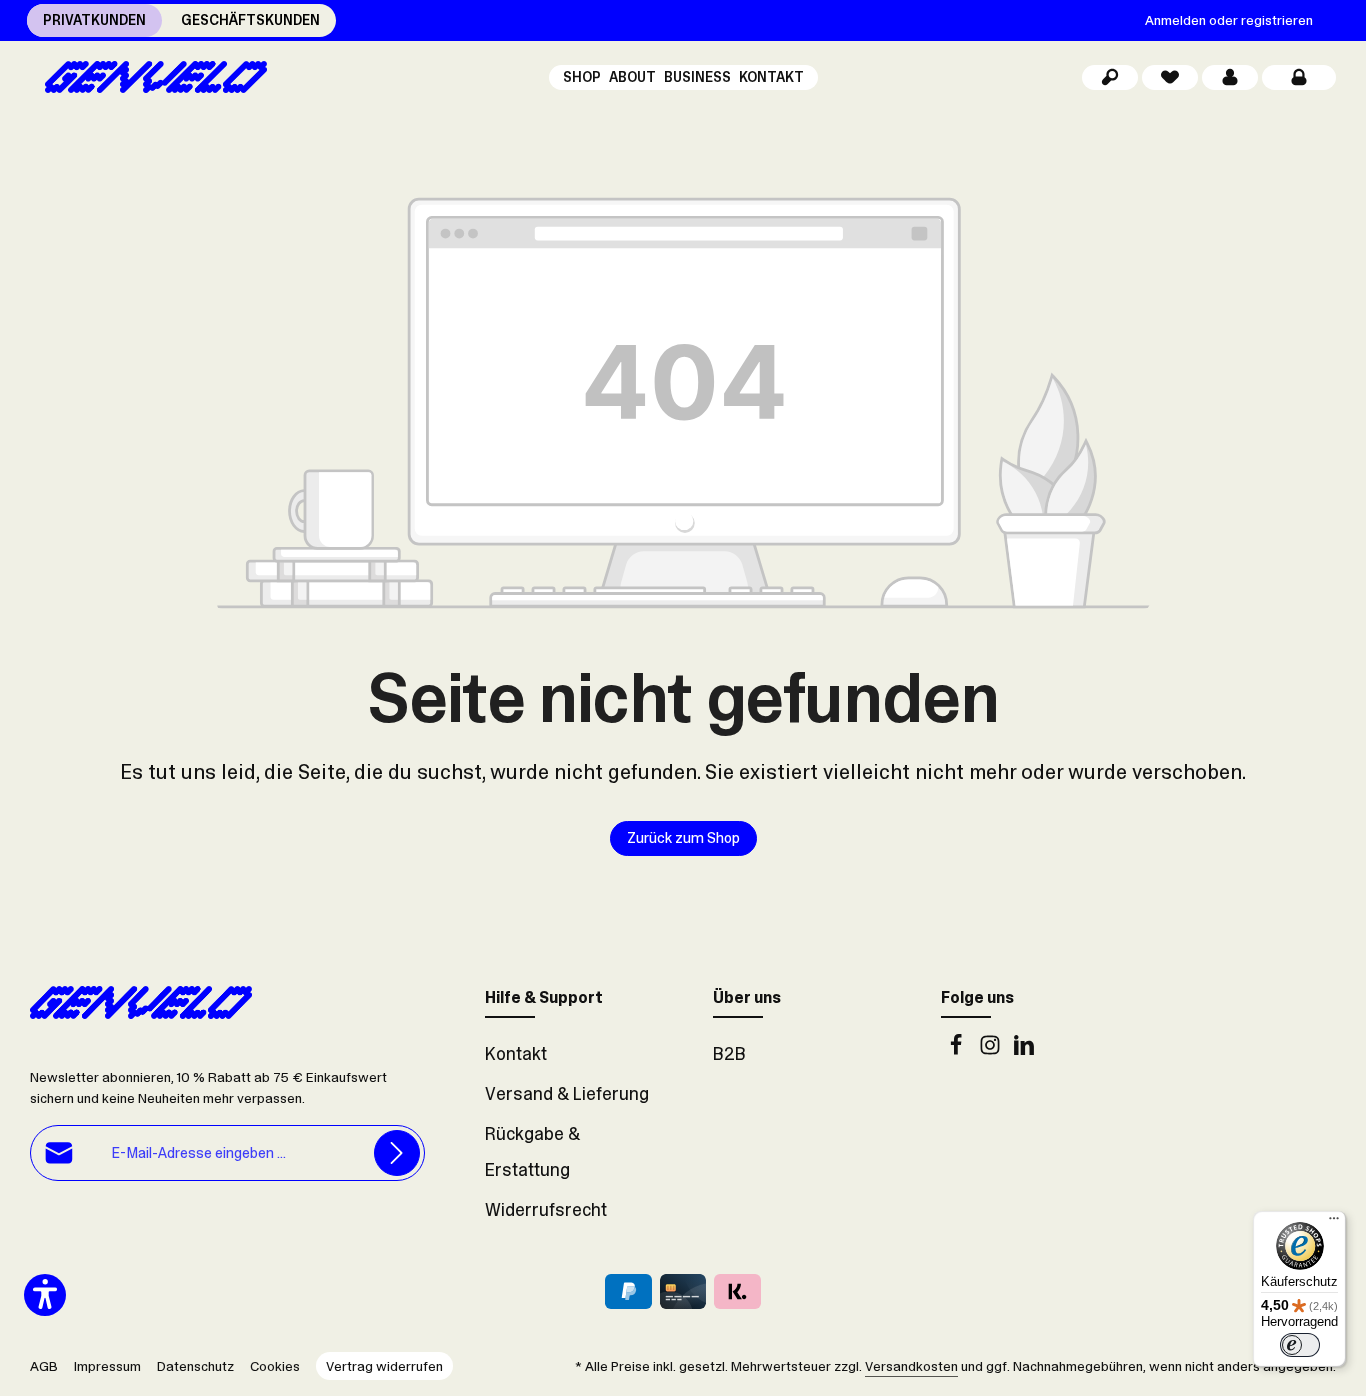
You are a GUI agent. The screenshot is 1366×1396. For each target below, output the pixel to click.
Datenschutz (195, 1366)
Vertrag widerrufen (384, 1366)
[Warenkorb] (1299, 77)
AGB (44, 1366)
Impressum (107, 1366)
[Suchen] (1110, 77)
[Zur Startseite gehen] (148, 77)
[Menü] (1334, 1223)
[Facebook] (958, 1050)
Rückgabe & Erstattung (532, 1152)
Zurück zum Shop (683, 838)
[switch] (1300, 1345)
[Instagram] (992, 1050)
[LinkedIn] (1024, 1050)
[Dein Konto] (1230, 77)
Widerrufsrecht (546, 1210)
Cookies (275, 1366)
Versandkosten (911, 1366)
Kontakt (516, 1054)
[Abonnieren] (397, 1153)
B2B (729, 1054)
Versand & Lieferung (567, 1094)
